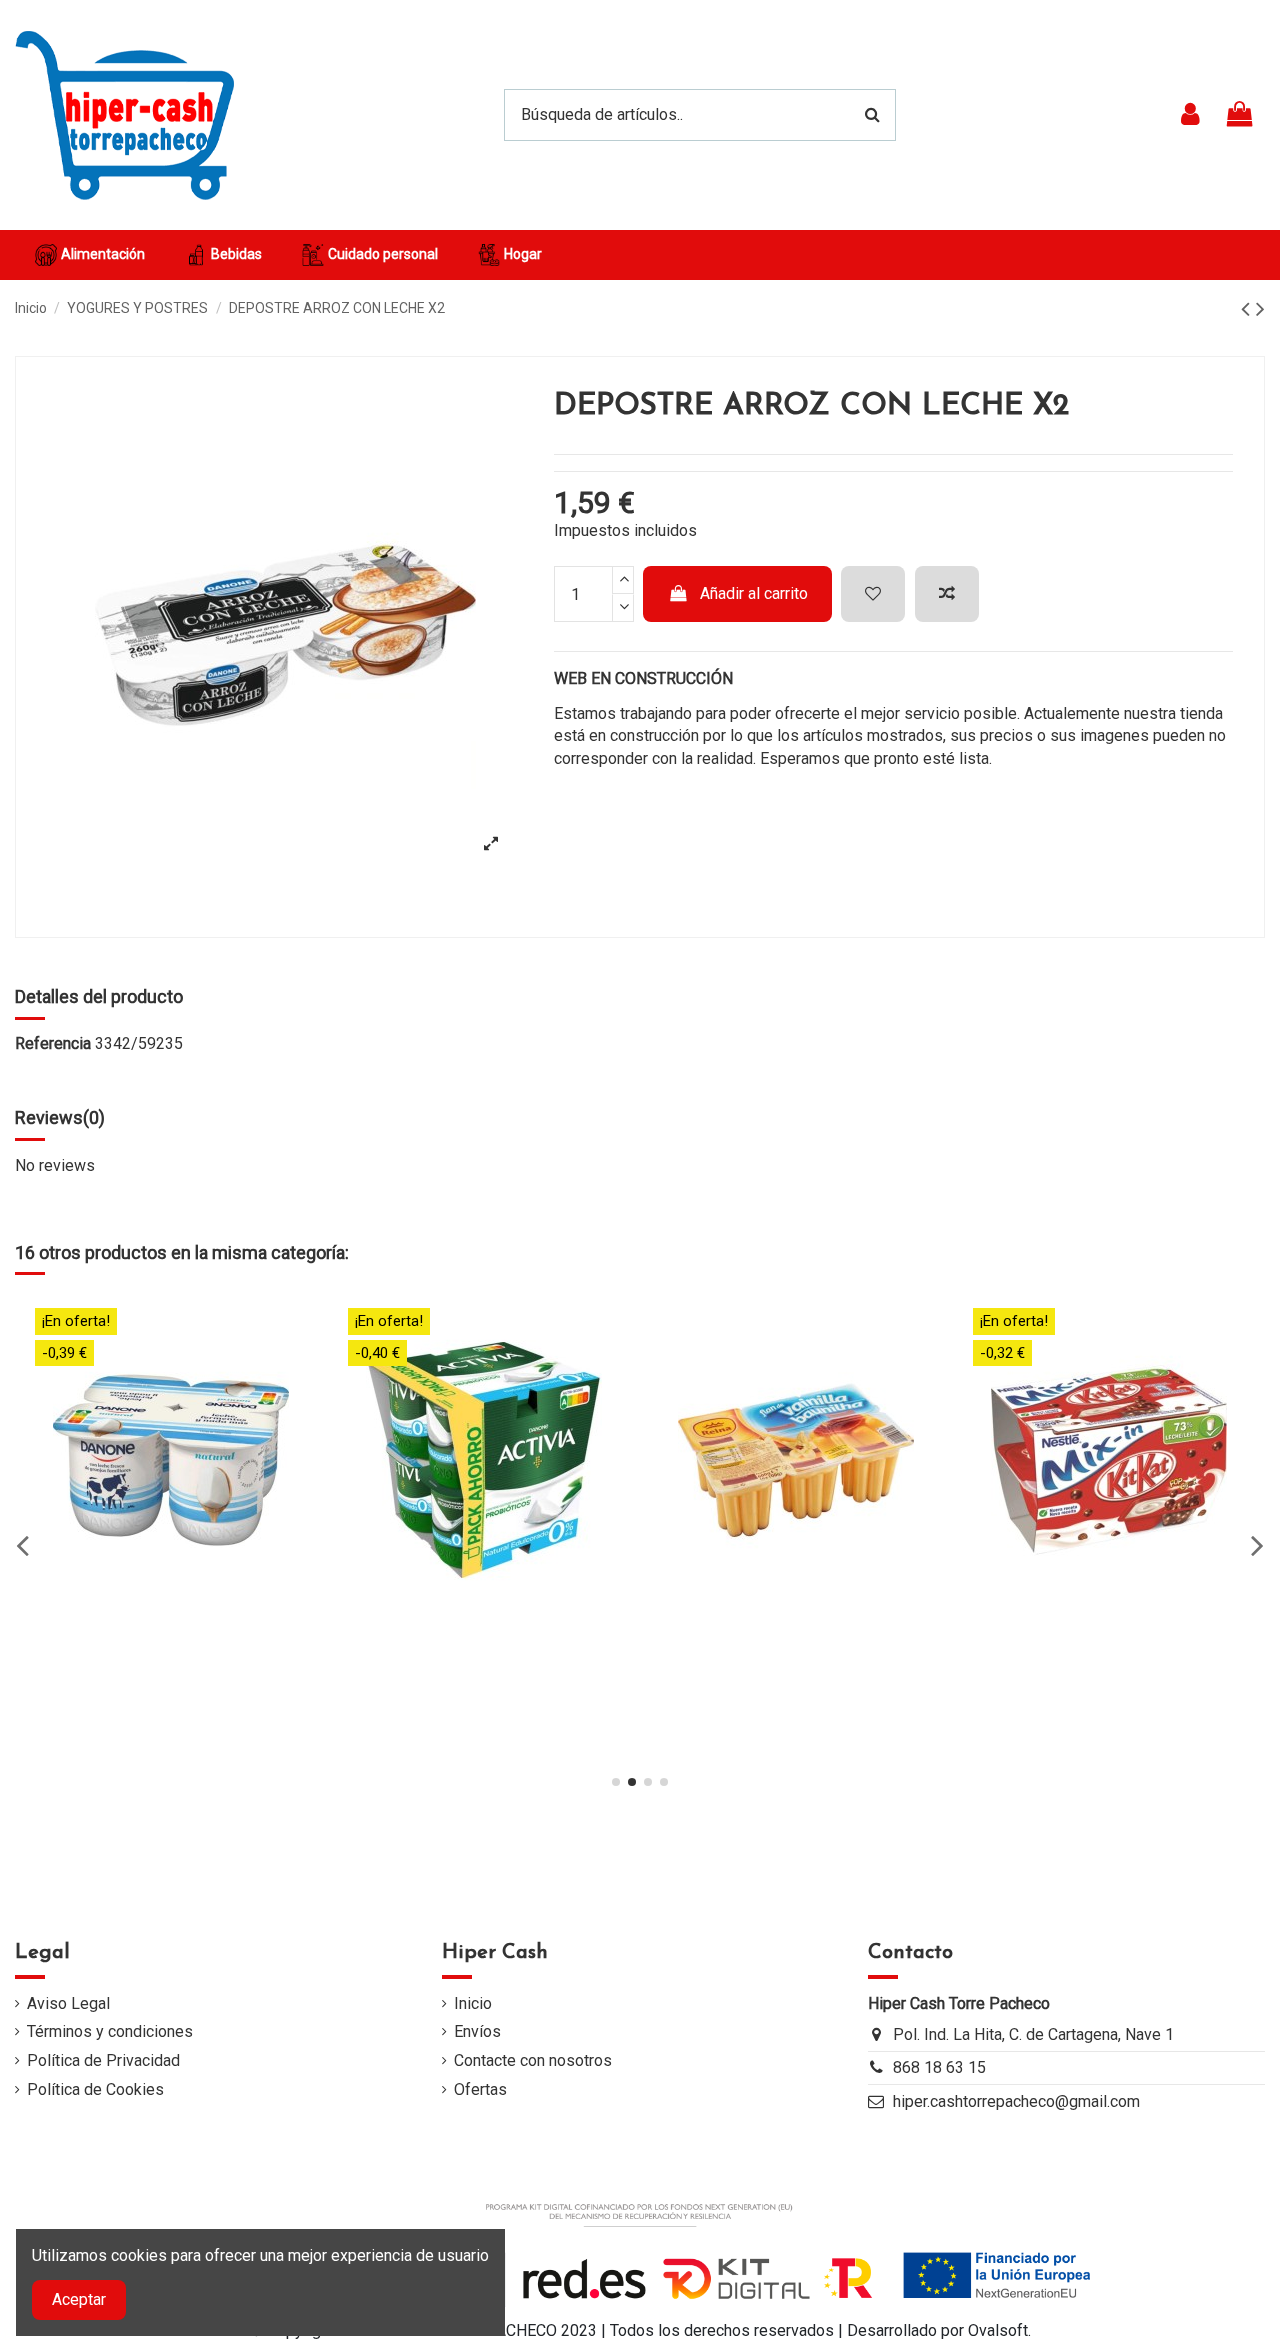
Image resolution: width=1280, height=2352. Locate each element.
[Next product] (1260, 309)
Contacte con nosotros (533, 2060)
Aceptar (79, 2299)
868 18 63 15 (939, 2067)
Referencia (53, 1043)
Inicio (473, 2003)
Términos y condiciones (110, 2031)
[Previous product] (1248, 309)
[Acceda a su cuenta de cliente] (1190, 115)
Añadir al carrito (754, 593)
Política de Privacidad (103, 2060)
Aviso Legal (68, 2003)
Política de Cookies (95, 2089)
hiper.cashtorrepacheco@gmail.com (1016, 2101)
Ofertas (480, 2089)
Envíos (477, 2031)
